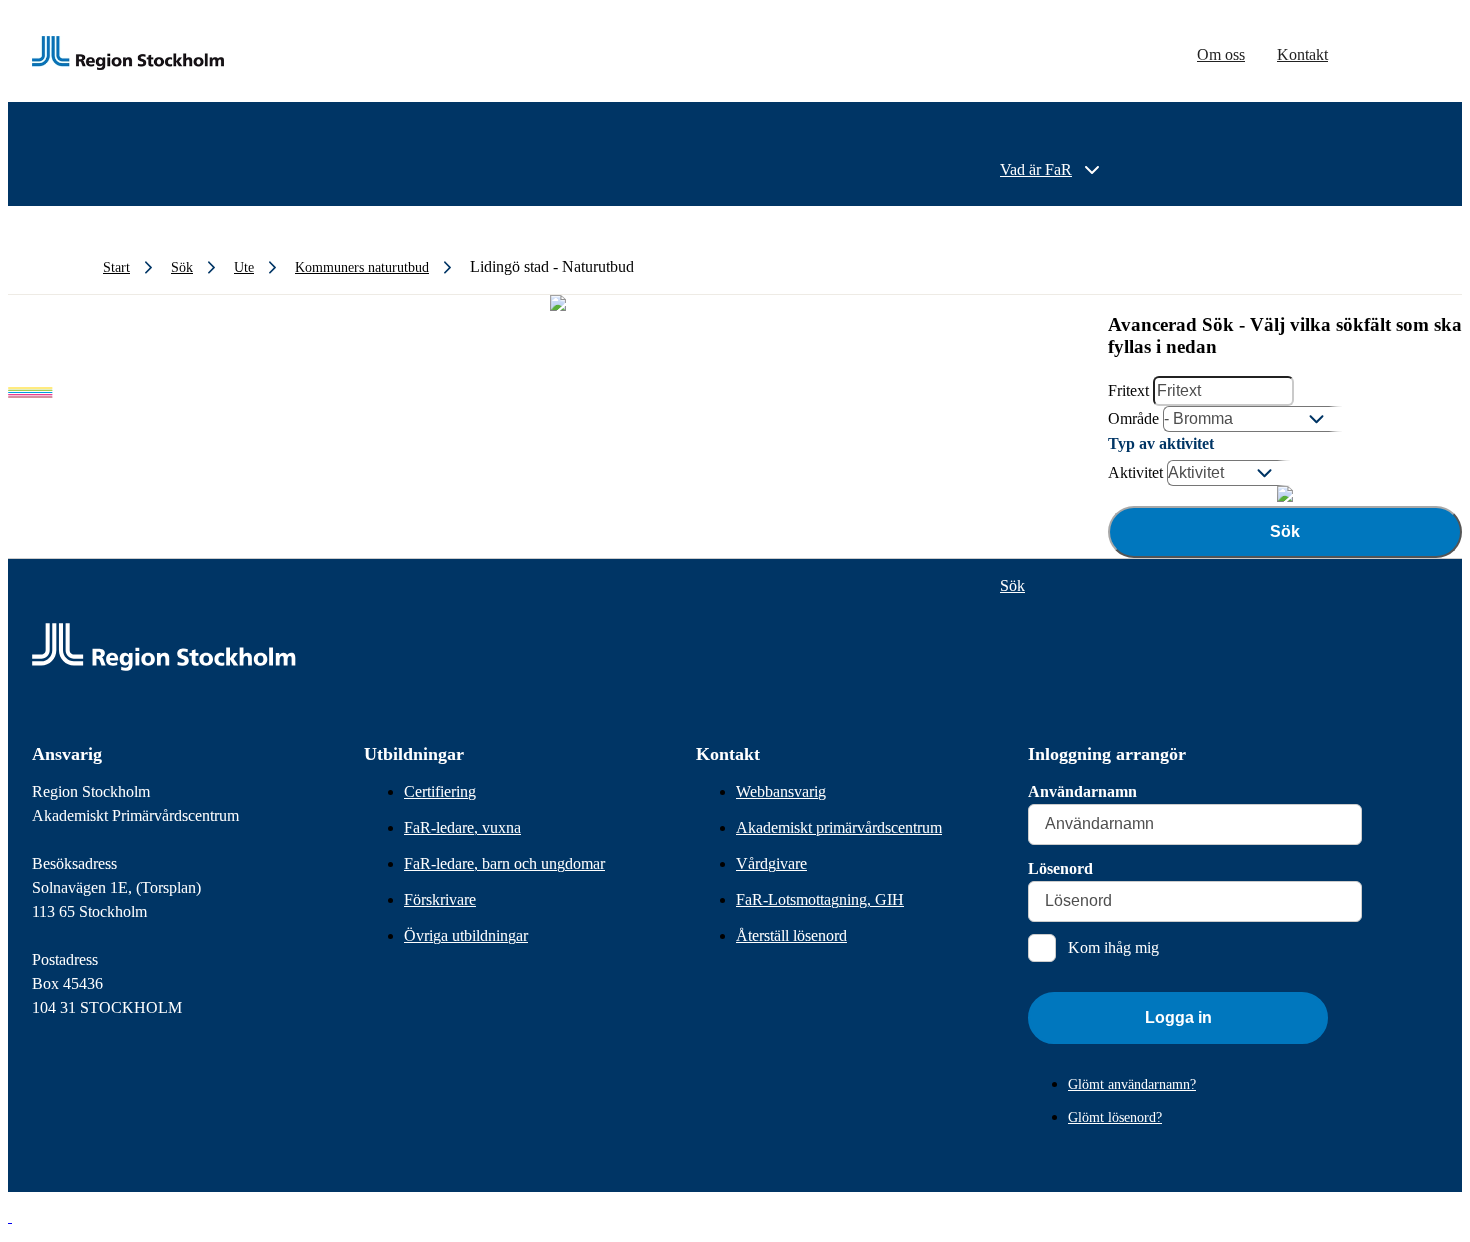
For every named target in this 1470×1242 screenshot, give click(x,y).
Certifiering (440, 791)
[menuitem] (1052, 170)
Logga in (1178, 1017)
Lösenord (1060, 868)
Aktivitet (1135, 472)
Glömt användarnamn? (1132, 1084)
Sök (1285, 531)
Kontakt (1302, 54)
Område (1133, 418)
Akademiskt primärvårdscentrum (839, 827)
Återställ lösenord (791, 935)
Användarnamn (1082, 791)
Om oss (1221, 54)
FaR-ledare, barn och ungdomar (504, 863)
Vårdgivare (771, 863)
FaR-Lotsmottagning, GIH (820, 899)
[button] (10, 1216)
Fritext (1128, 390)
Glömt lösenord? (1115, 1117)
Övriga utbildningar (466, 935)
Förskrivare (440, 899)
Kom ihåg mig (1113, 947)
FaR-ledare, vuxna (462, 827)
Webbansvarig (781, 791)
